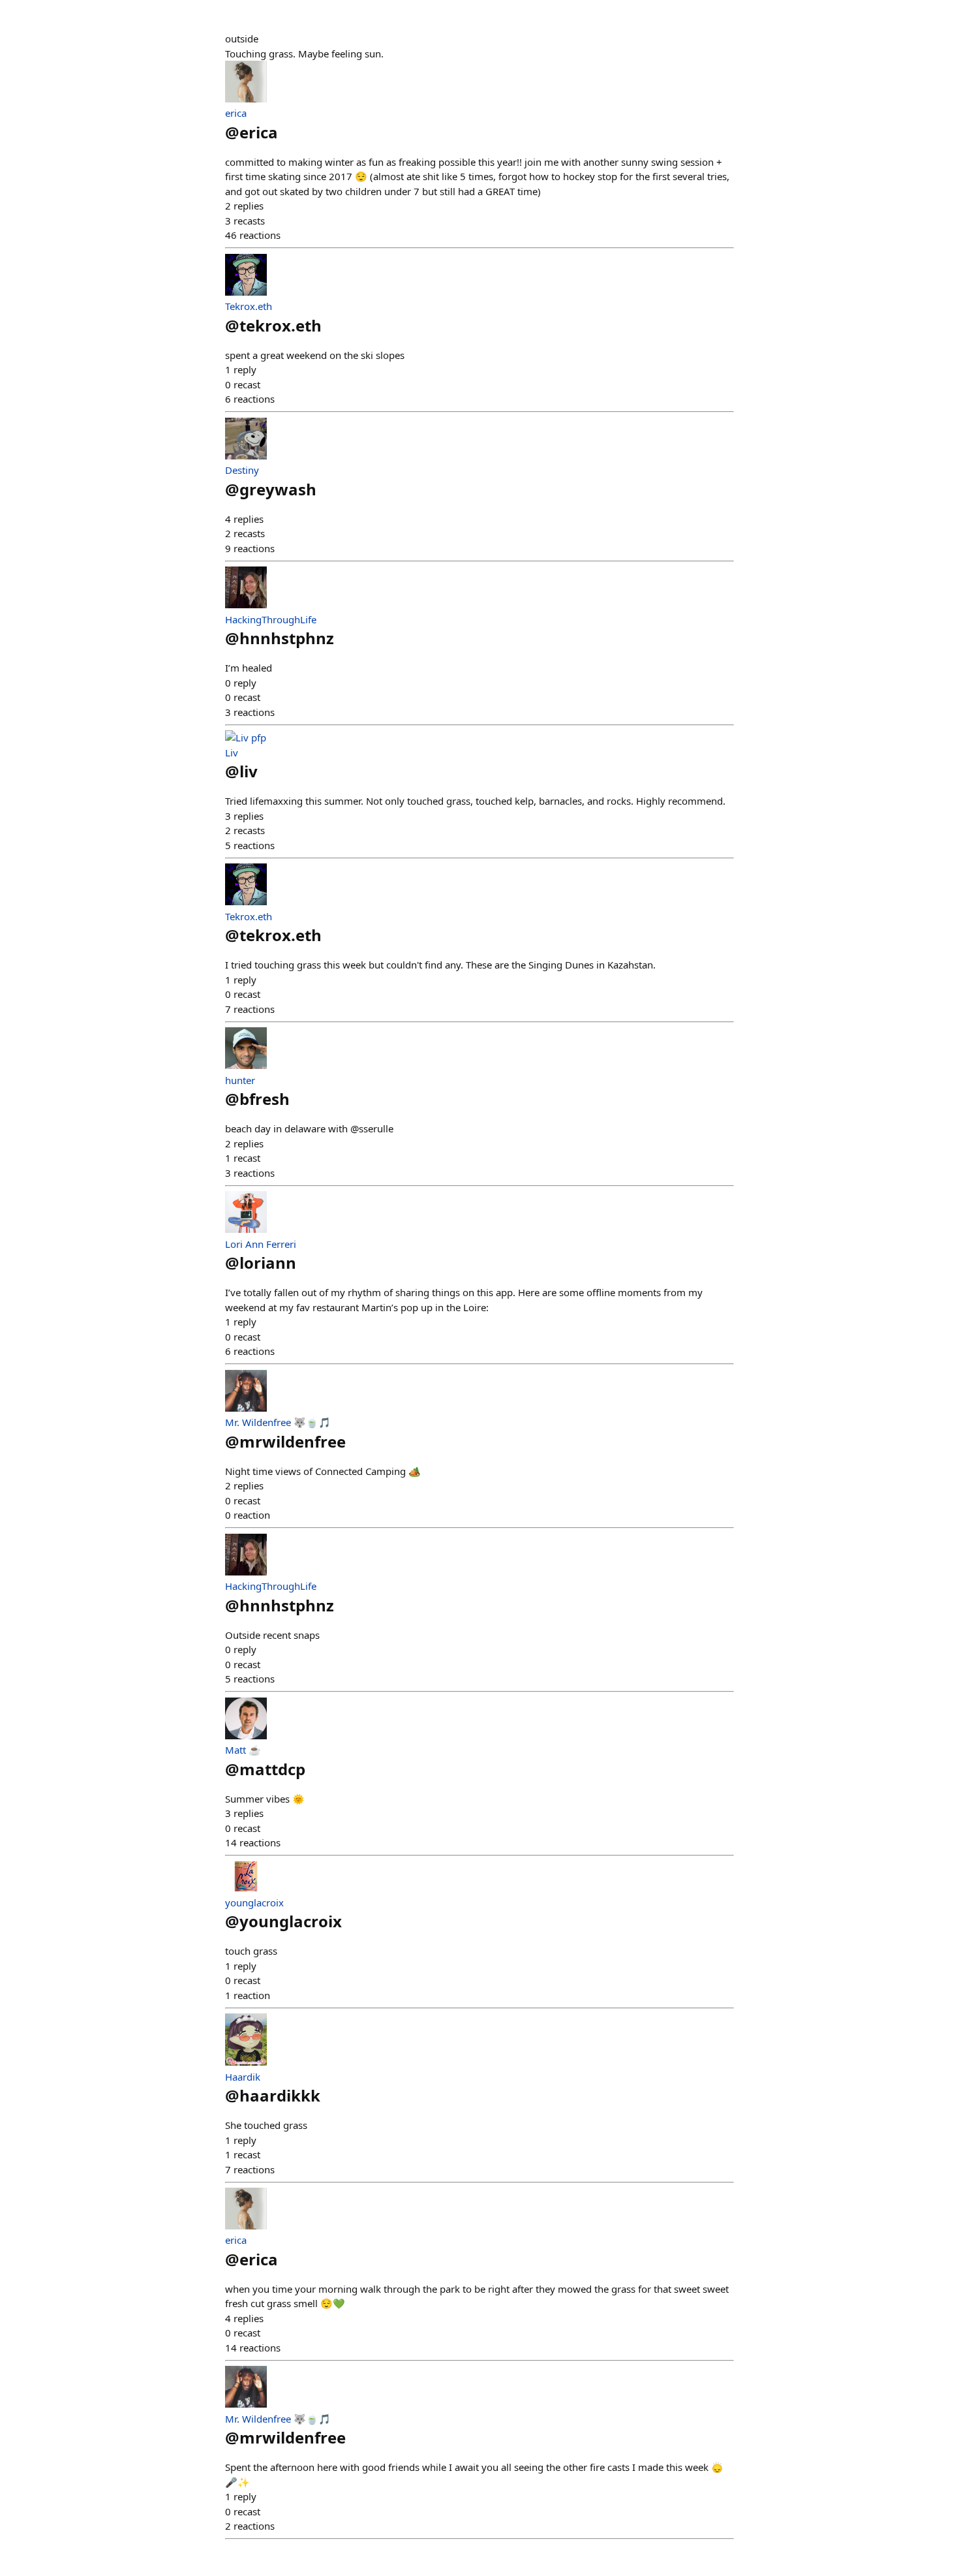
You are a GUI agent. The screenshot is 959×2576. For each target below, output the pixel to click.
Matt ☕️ (243, 1750)
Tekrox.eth (249, 306)
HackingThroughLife (271, 619)
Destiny (242, 470)
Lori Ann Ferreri (261, 1244)
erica (236, 113)
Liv (232, 753)
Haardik (243, 2077)
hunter (240, 1080)
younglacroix (254, 1902)
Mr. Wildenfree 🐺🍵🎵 (278, 1422)
